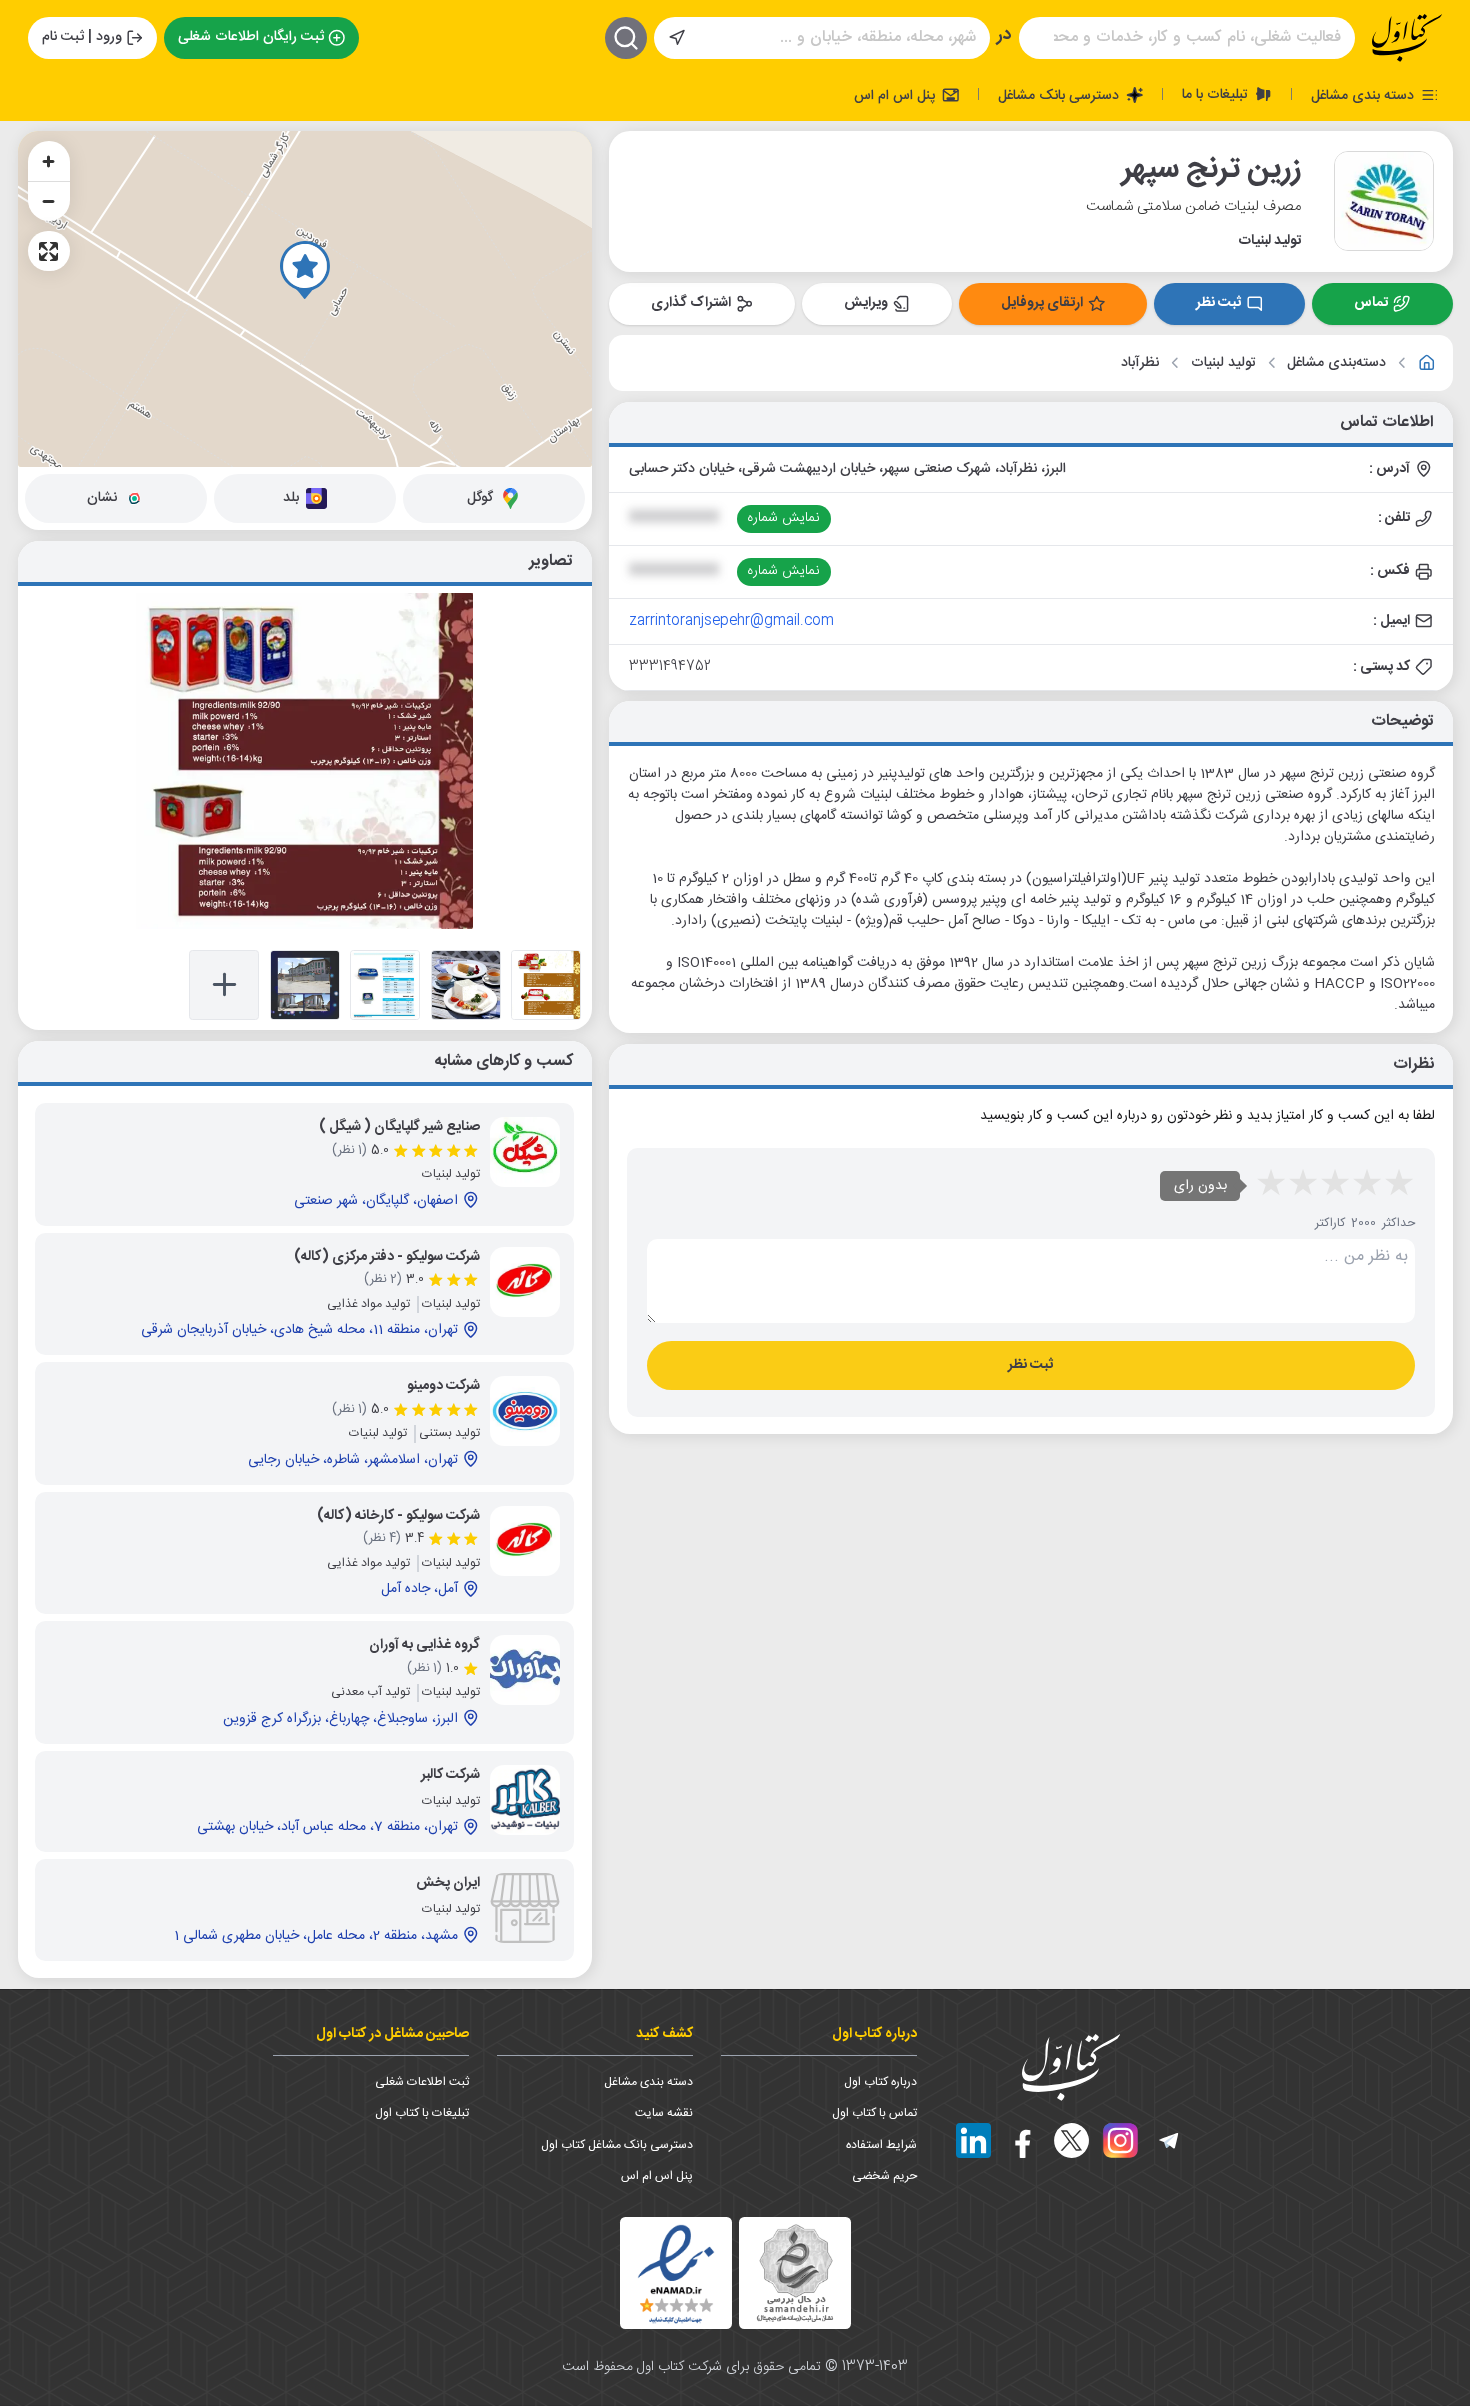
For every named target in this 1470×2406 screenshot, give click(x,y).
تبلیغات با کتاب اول (422, 2113)
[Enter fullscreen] (49, 251)
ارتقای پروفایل (1042, 303)
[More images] (224, 985)
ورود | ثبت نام (82, 37)
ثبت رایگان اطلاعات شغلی (251, 37)
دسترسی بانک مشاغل (1060, 95)
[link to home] (1427, 363)
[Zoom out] (49, 201)
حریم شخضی (884, 2176)
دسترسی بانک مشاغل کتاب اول (617, 2145)
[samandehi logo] (795, 2273)
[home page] (1407, 38)
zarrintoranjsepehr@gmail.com (731, 621)
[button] (305, 270)
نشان (102, 498)
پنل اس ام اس (896, 95)
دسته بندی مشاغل (1364, 95)
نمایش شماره (783, 518)
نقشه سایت (664, 2113)
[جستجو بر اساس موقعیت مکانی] (677, 38)
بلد (291, 498)
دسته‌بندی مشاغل (1336, 363)
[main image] (305, 761)
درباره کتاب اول (880, 2082)
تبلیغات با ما (1217, 94)
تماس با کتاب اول (874, 2113)
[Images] (546, 985)
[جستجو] (626, 38)
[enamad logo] (676, 2273)
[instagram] (1120, 2140)
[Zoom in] (49, 161)
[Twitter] (1071, 2140)
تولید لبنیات (1223, 363)
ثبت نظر (1218, 303)
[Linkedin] (973, 2140)
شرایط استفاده (881, 2145)
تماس (1371, 303)
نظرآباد (1140, 363)
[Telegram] (1169, 2140)
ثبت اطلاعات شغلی (422, 2082)
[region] (305, 299)
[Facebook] (1022, 2140)
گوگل (480, 498)
